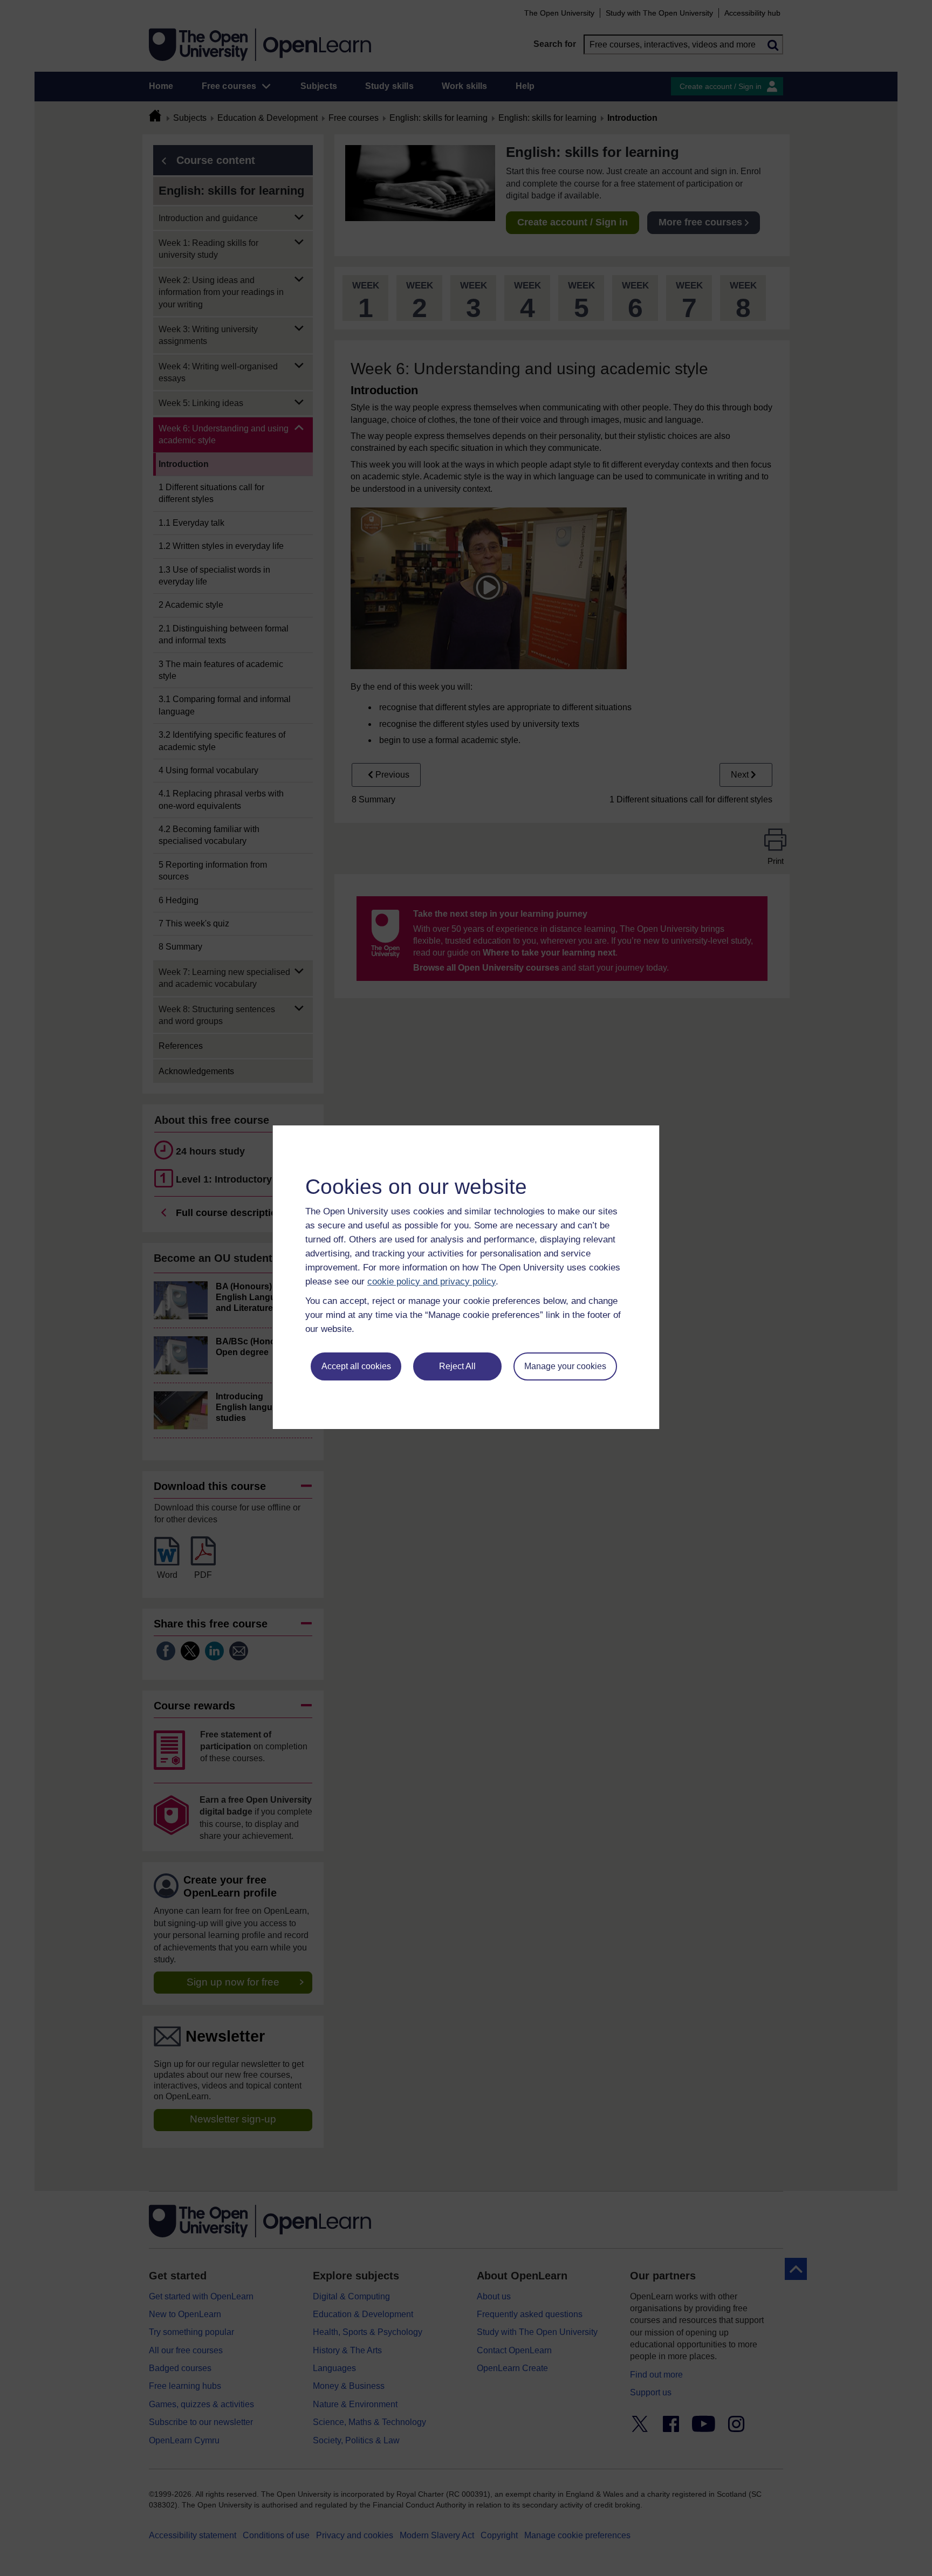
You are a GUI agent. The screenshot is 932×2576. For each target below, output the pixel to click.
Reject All (457, 1366)
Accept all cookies (356, 1366)
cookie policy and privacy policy (431, 1282)
